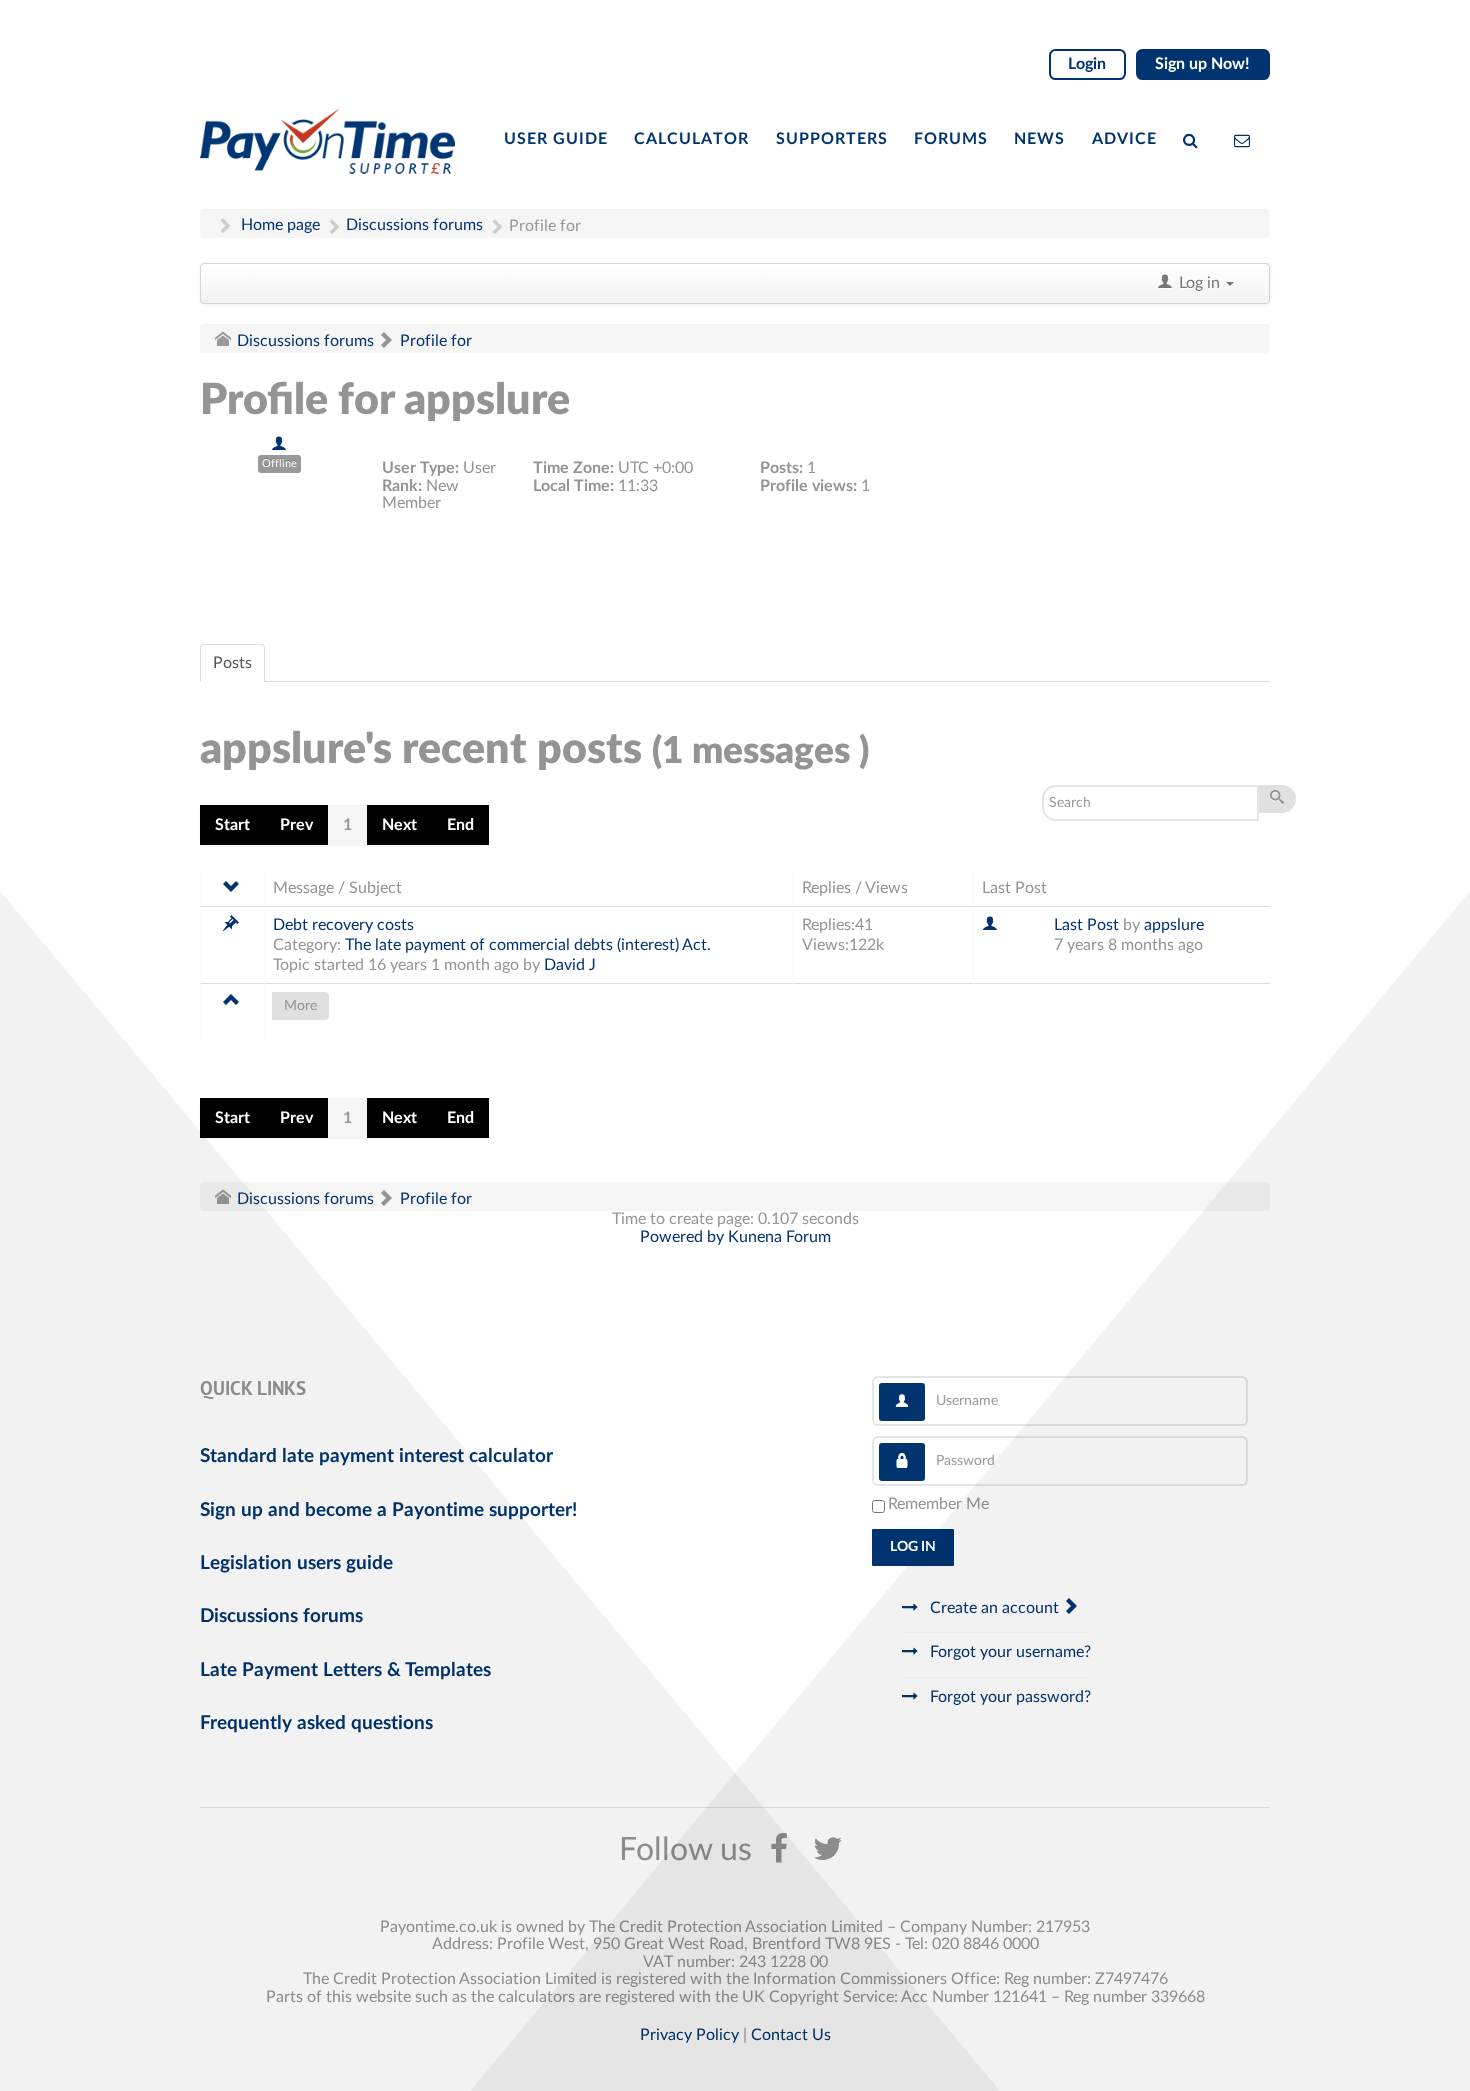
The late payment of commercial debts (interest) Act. (528, 945)
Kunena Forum (779, 1237)
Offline (279, 463)
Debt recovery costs (343, 925)
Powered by (682, 1237)
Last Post (1086, 925)
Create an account (994, 1608)
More (300, 1006)
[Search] (1195, 139)
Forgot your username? (1008, 1652)
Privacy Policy (689, 2035)
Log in (913, 1547)
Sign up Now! (1202, 64)
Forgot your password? (1008, 1697)
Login (1087, 64)
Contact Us (791, 2035)
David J (570, 965)
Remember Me (938, 1504)
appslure (1174, 925)
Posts (232, 663)
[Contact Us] (1246, 139)
